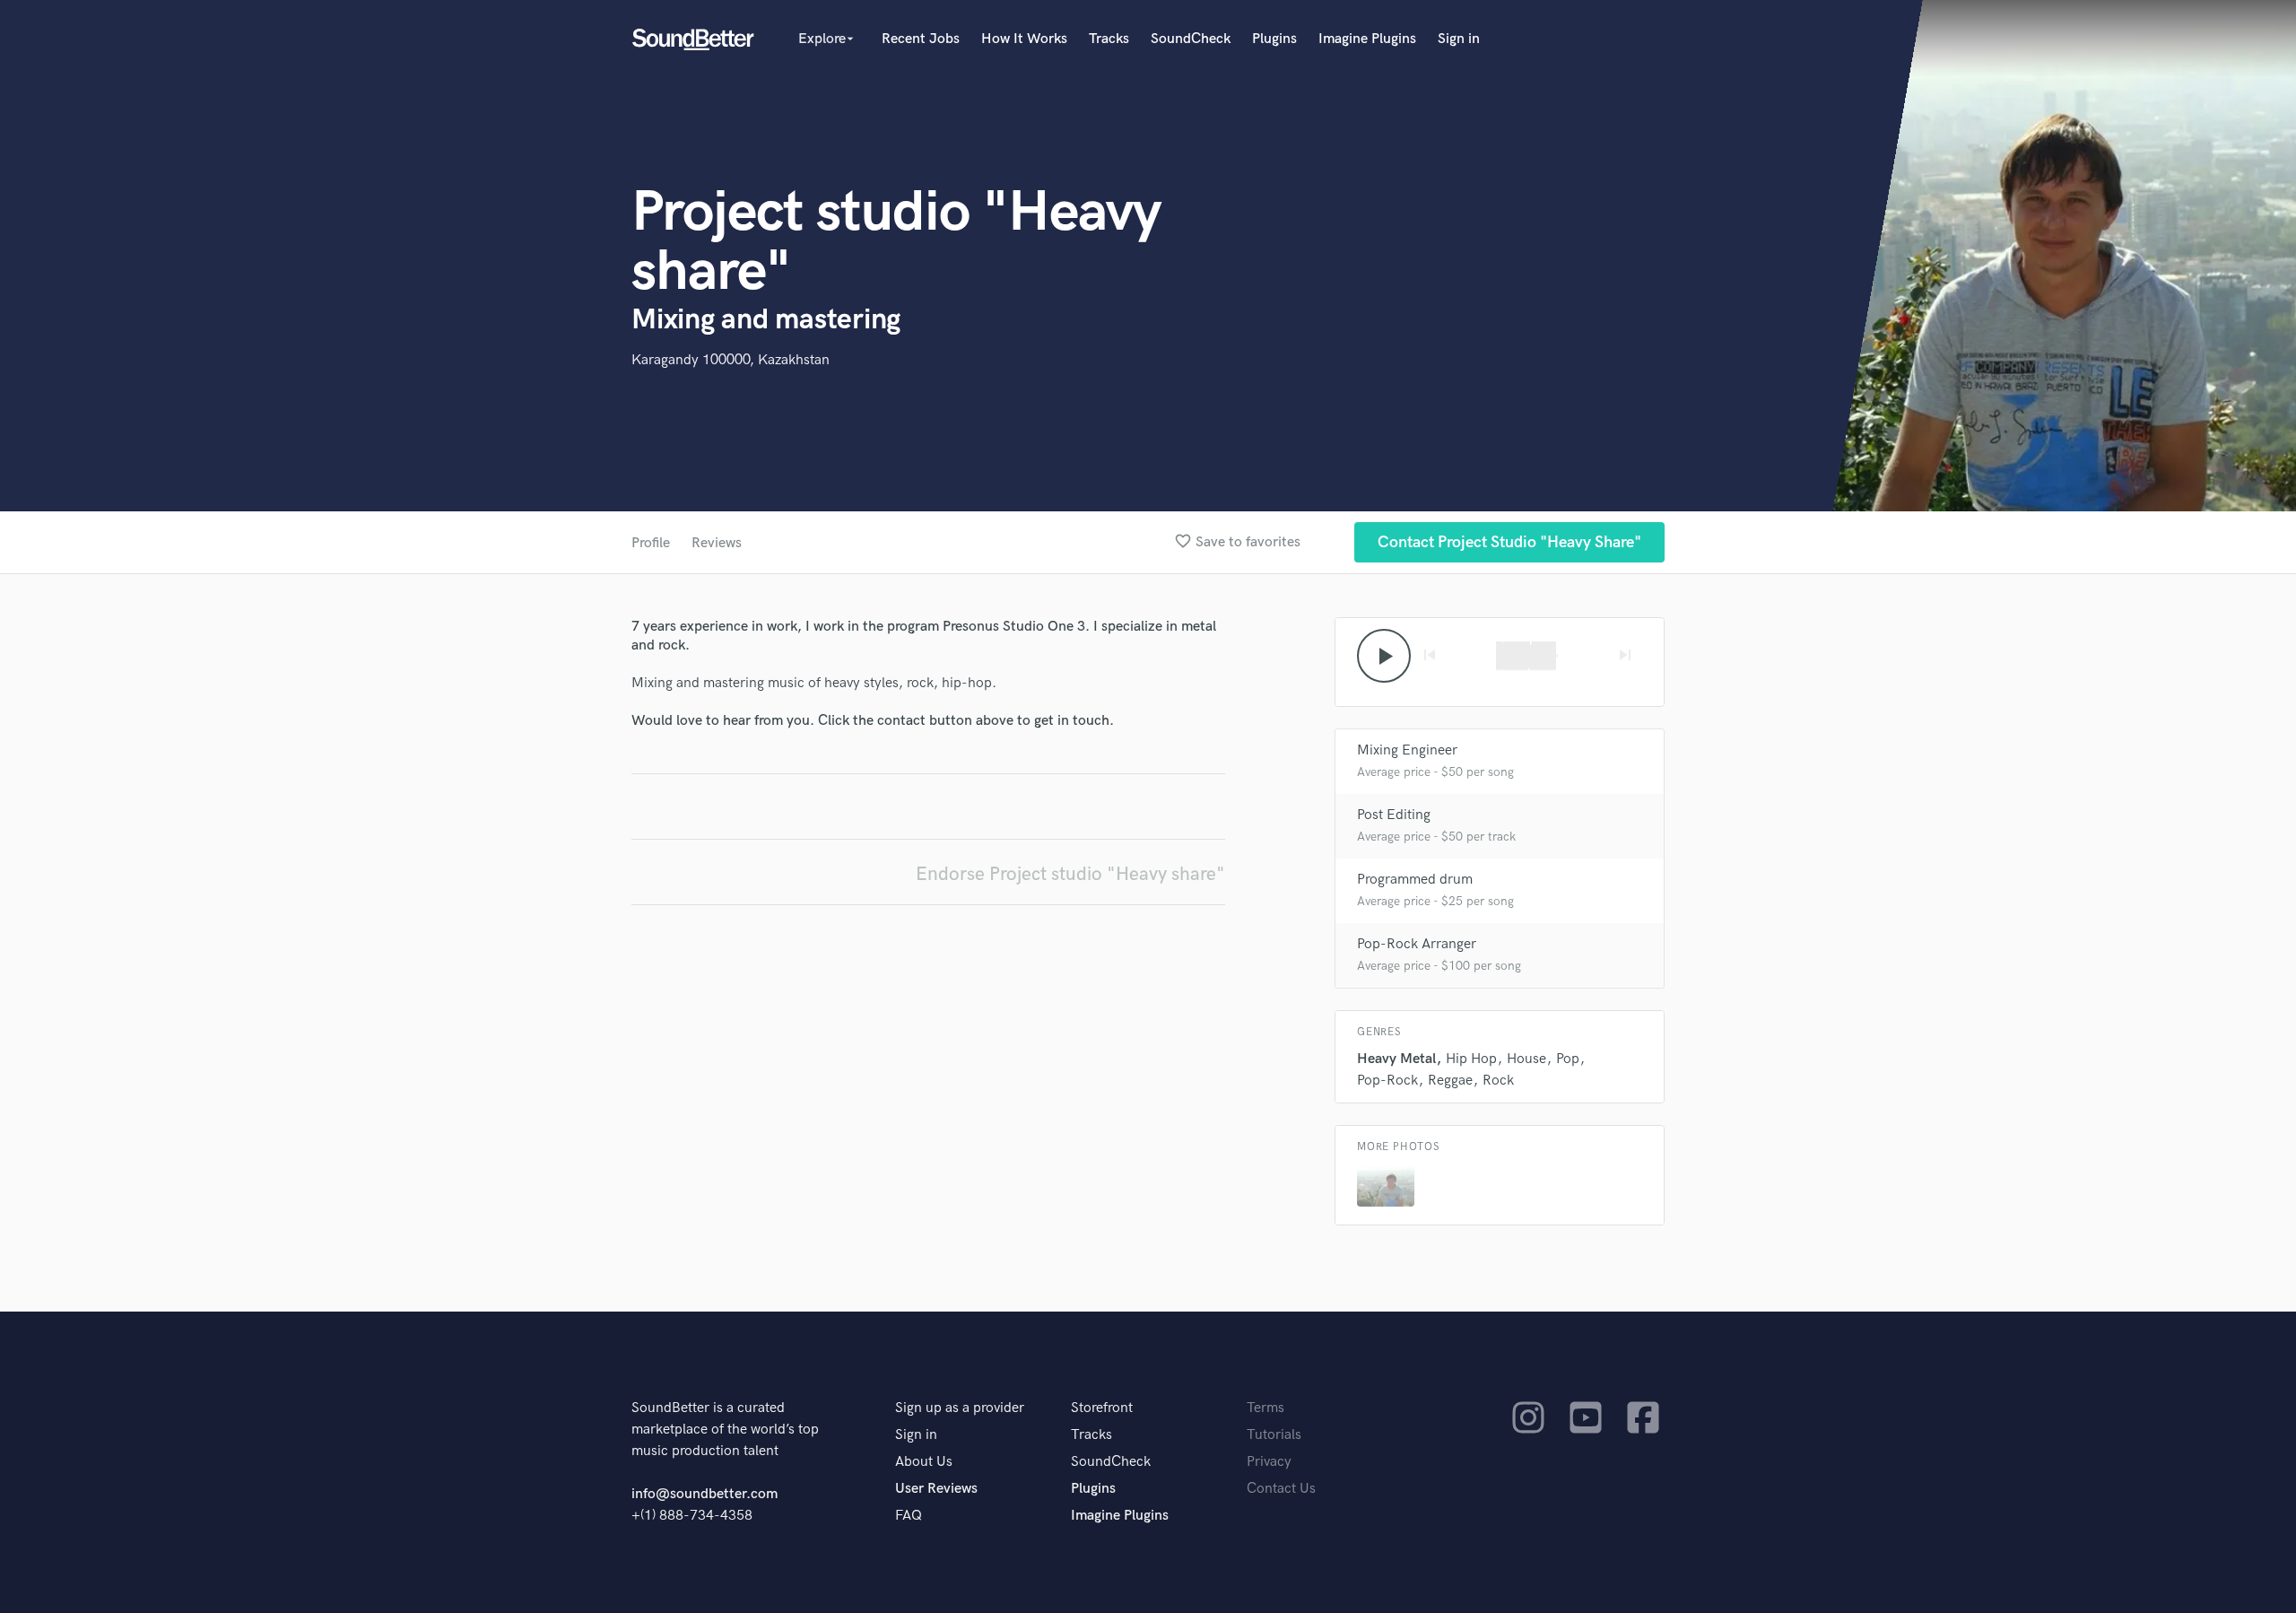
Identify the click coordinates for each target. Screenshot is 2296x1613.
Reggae (1450, 1081)
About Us (924, 1462)
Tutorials (1274, 1435)
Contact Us (1281, 1489)
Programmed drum (1415, 880)
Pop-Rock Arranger (1417, 944)
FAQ (909, 1516)
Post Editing (1394, 815)
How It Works (1024, 39)
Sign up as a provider (960, 1408)
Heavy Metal (1396, 1059)
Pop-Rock (1387, 1081)
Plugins (1274, 39)
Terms (1265, 1408)
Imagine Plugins (1367, 39)
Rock (1498, 1081)
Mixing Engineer (1407, 750)
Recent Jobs (921, 39)
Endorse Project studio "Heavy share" (1070, 874)
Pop (1568, 1059)
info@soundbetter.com (704, 1494)
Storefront (1102, 1408)
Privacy (1269, 1462)
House (1526, 1059)
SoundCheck (1191, 39)
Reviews (717, 543)
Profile (651, 543)
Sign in (1459, 39)
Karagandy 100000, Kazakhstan (731, 360)
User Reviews (936, 1489)
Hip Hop (1471, 1059)
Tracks (1109, 39)
